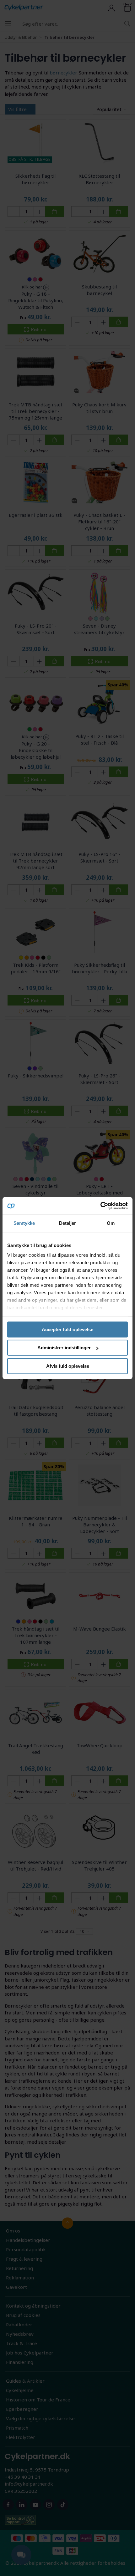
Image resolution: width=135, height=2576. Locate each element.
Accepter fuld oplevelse (67, 1329)
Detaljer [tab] (68, 1223)
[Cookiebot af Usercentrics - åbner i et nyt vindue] (100, 1206)
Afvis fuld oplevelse (68, 1366)
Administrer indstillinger (64, 1348)
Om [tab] (111, 1223)
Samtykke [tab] (24, 1223)
